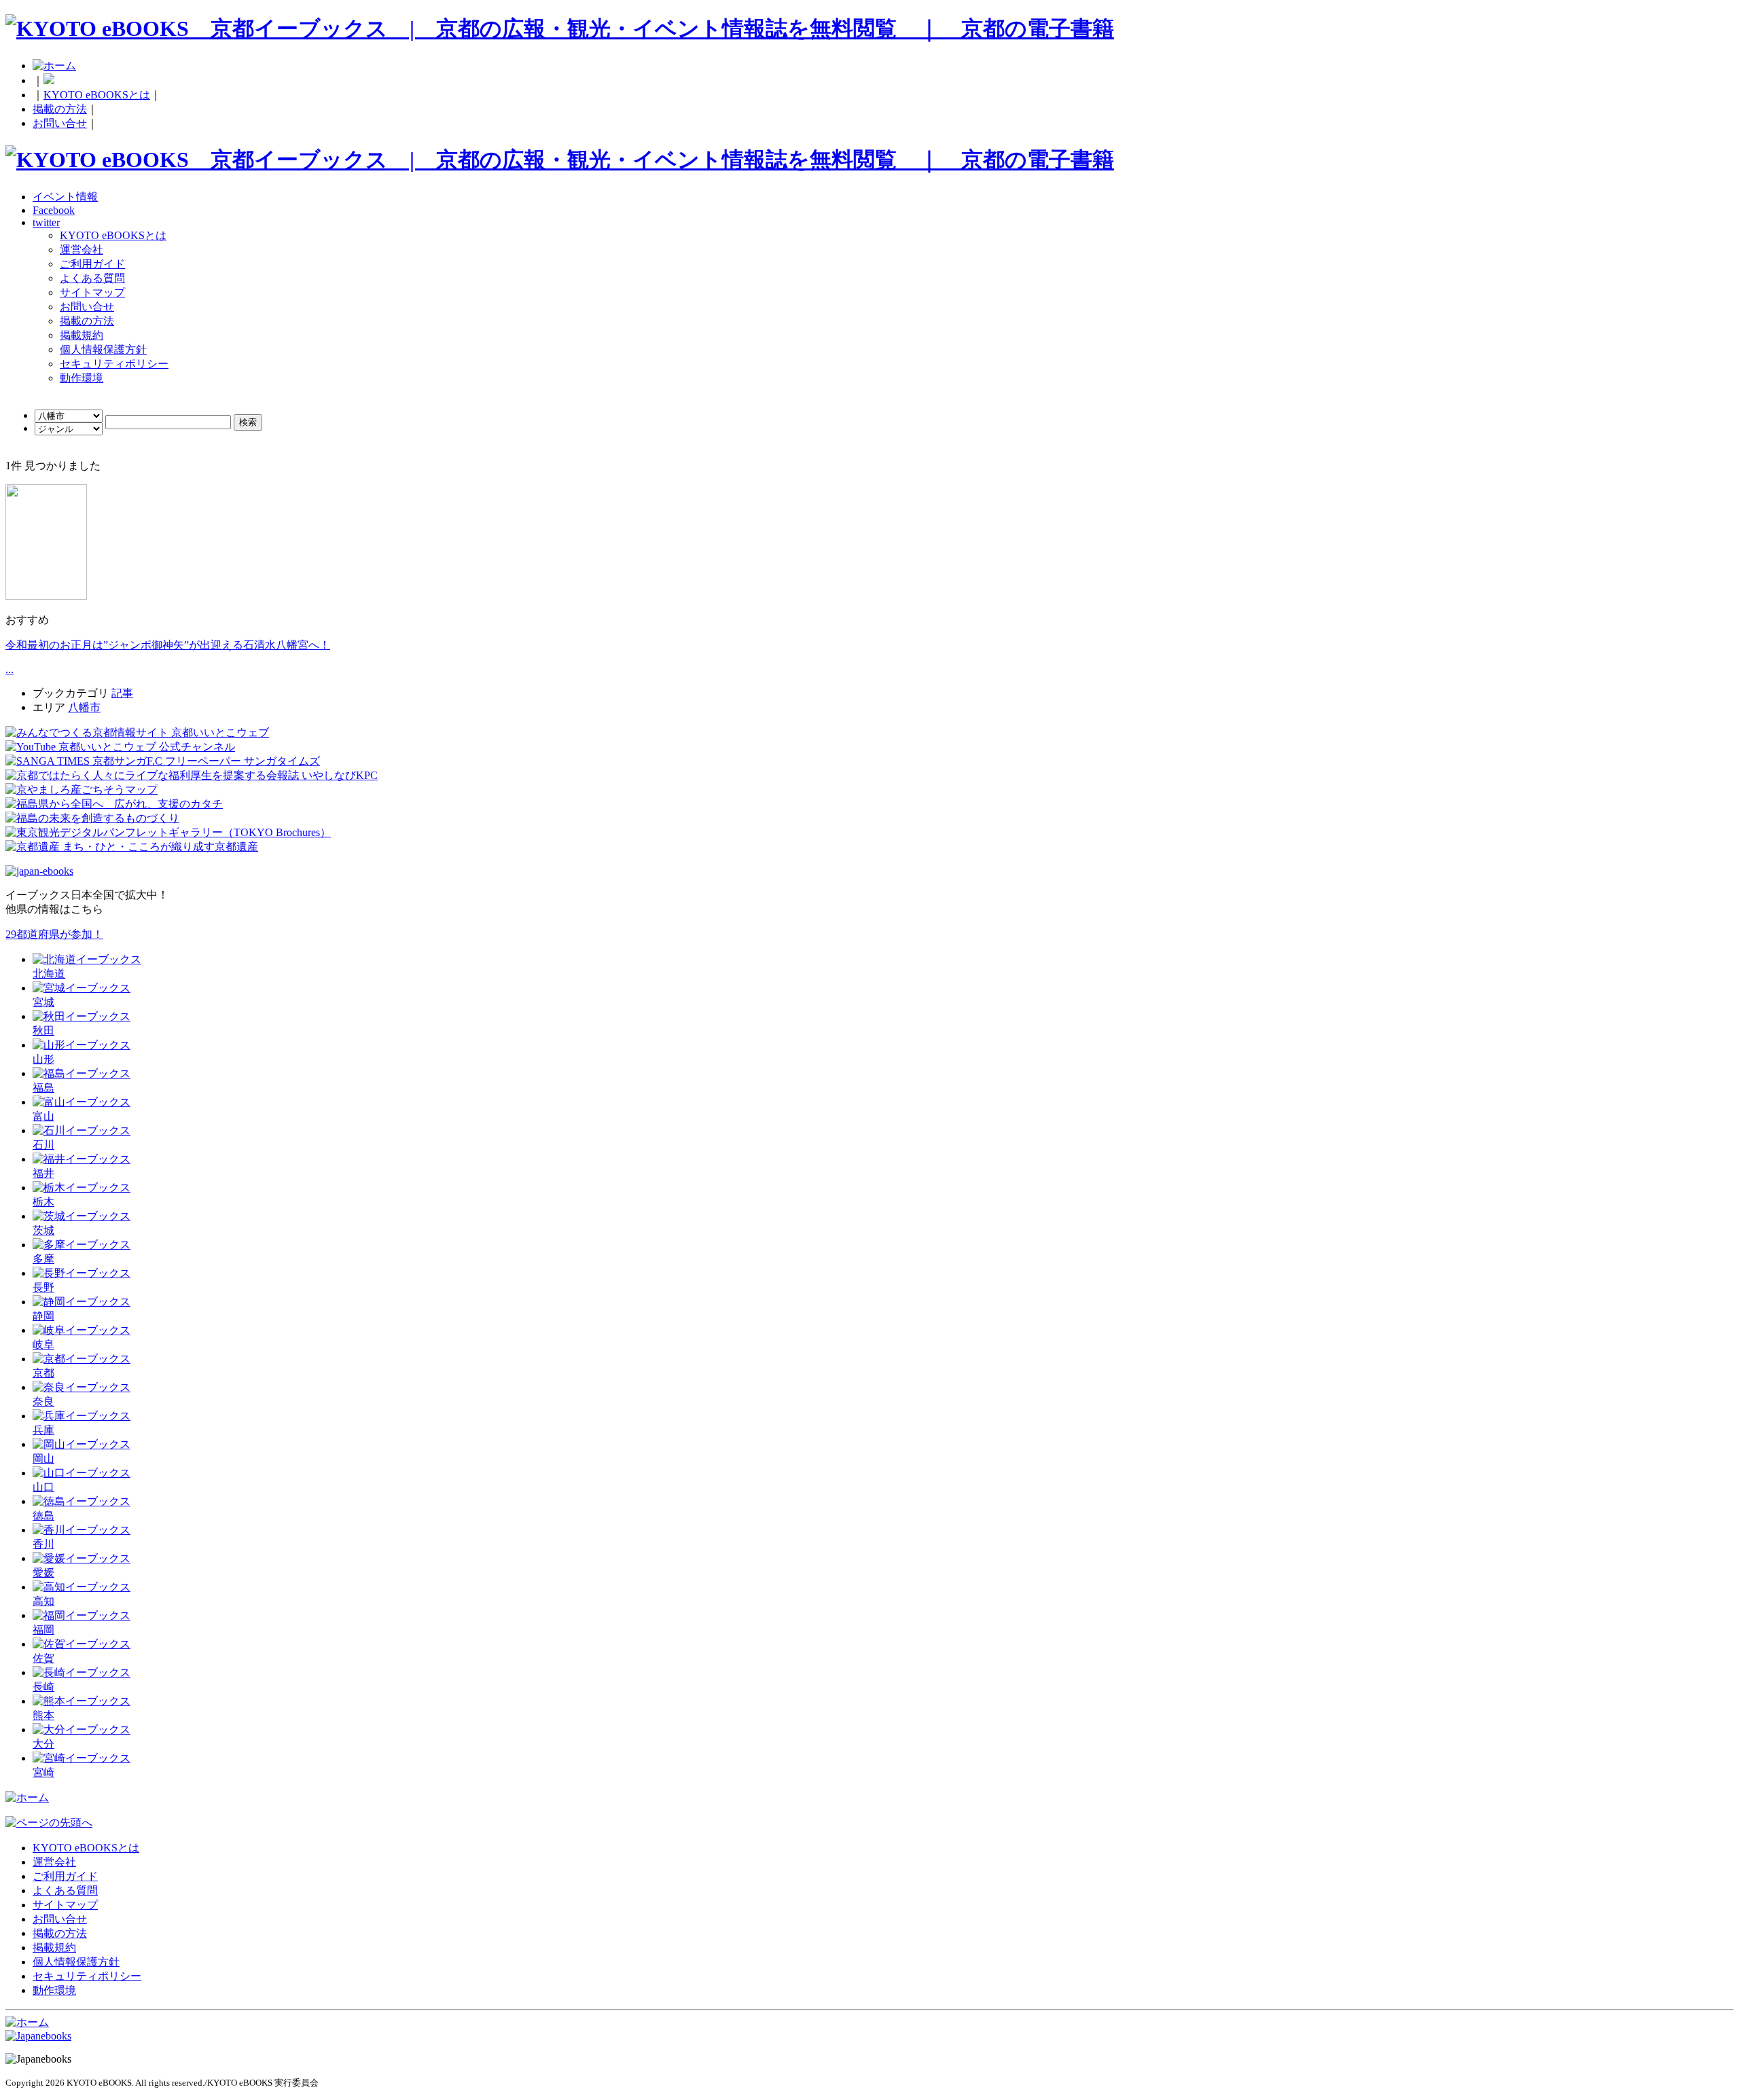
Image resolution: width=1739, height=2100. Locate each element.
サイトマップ (92, 292)
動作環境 (82, 378)
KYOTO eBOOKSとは (97, 95)
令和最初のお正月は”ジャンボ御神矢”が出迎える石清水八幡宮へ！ (168, 645)
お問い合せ (60, 123)
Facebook (54, 210)
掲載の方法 (60, 109)
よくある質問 (92, 278)
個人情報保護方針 (103, 349)
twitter (46, 222)
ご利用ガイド (92, 264)
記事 (122, 693)
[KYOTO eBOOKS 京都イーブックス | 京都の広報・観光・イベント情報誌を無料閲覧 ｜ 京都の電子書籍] (560, 29)
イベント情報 (65, 197)
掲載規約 (82, 335)
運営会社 (82, 250)
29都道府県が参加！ (54, 934)
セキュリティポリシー (114, 364)
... (10, 669)
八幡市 (84, 707)
